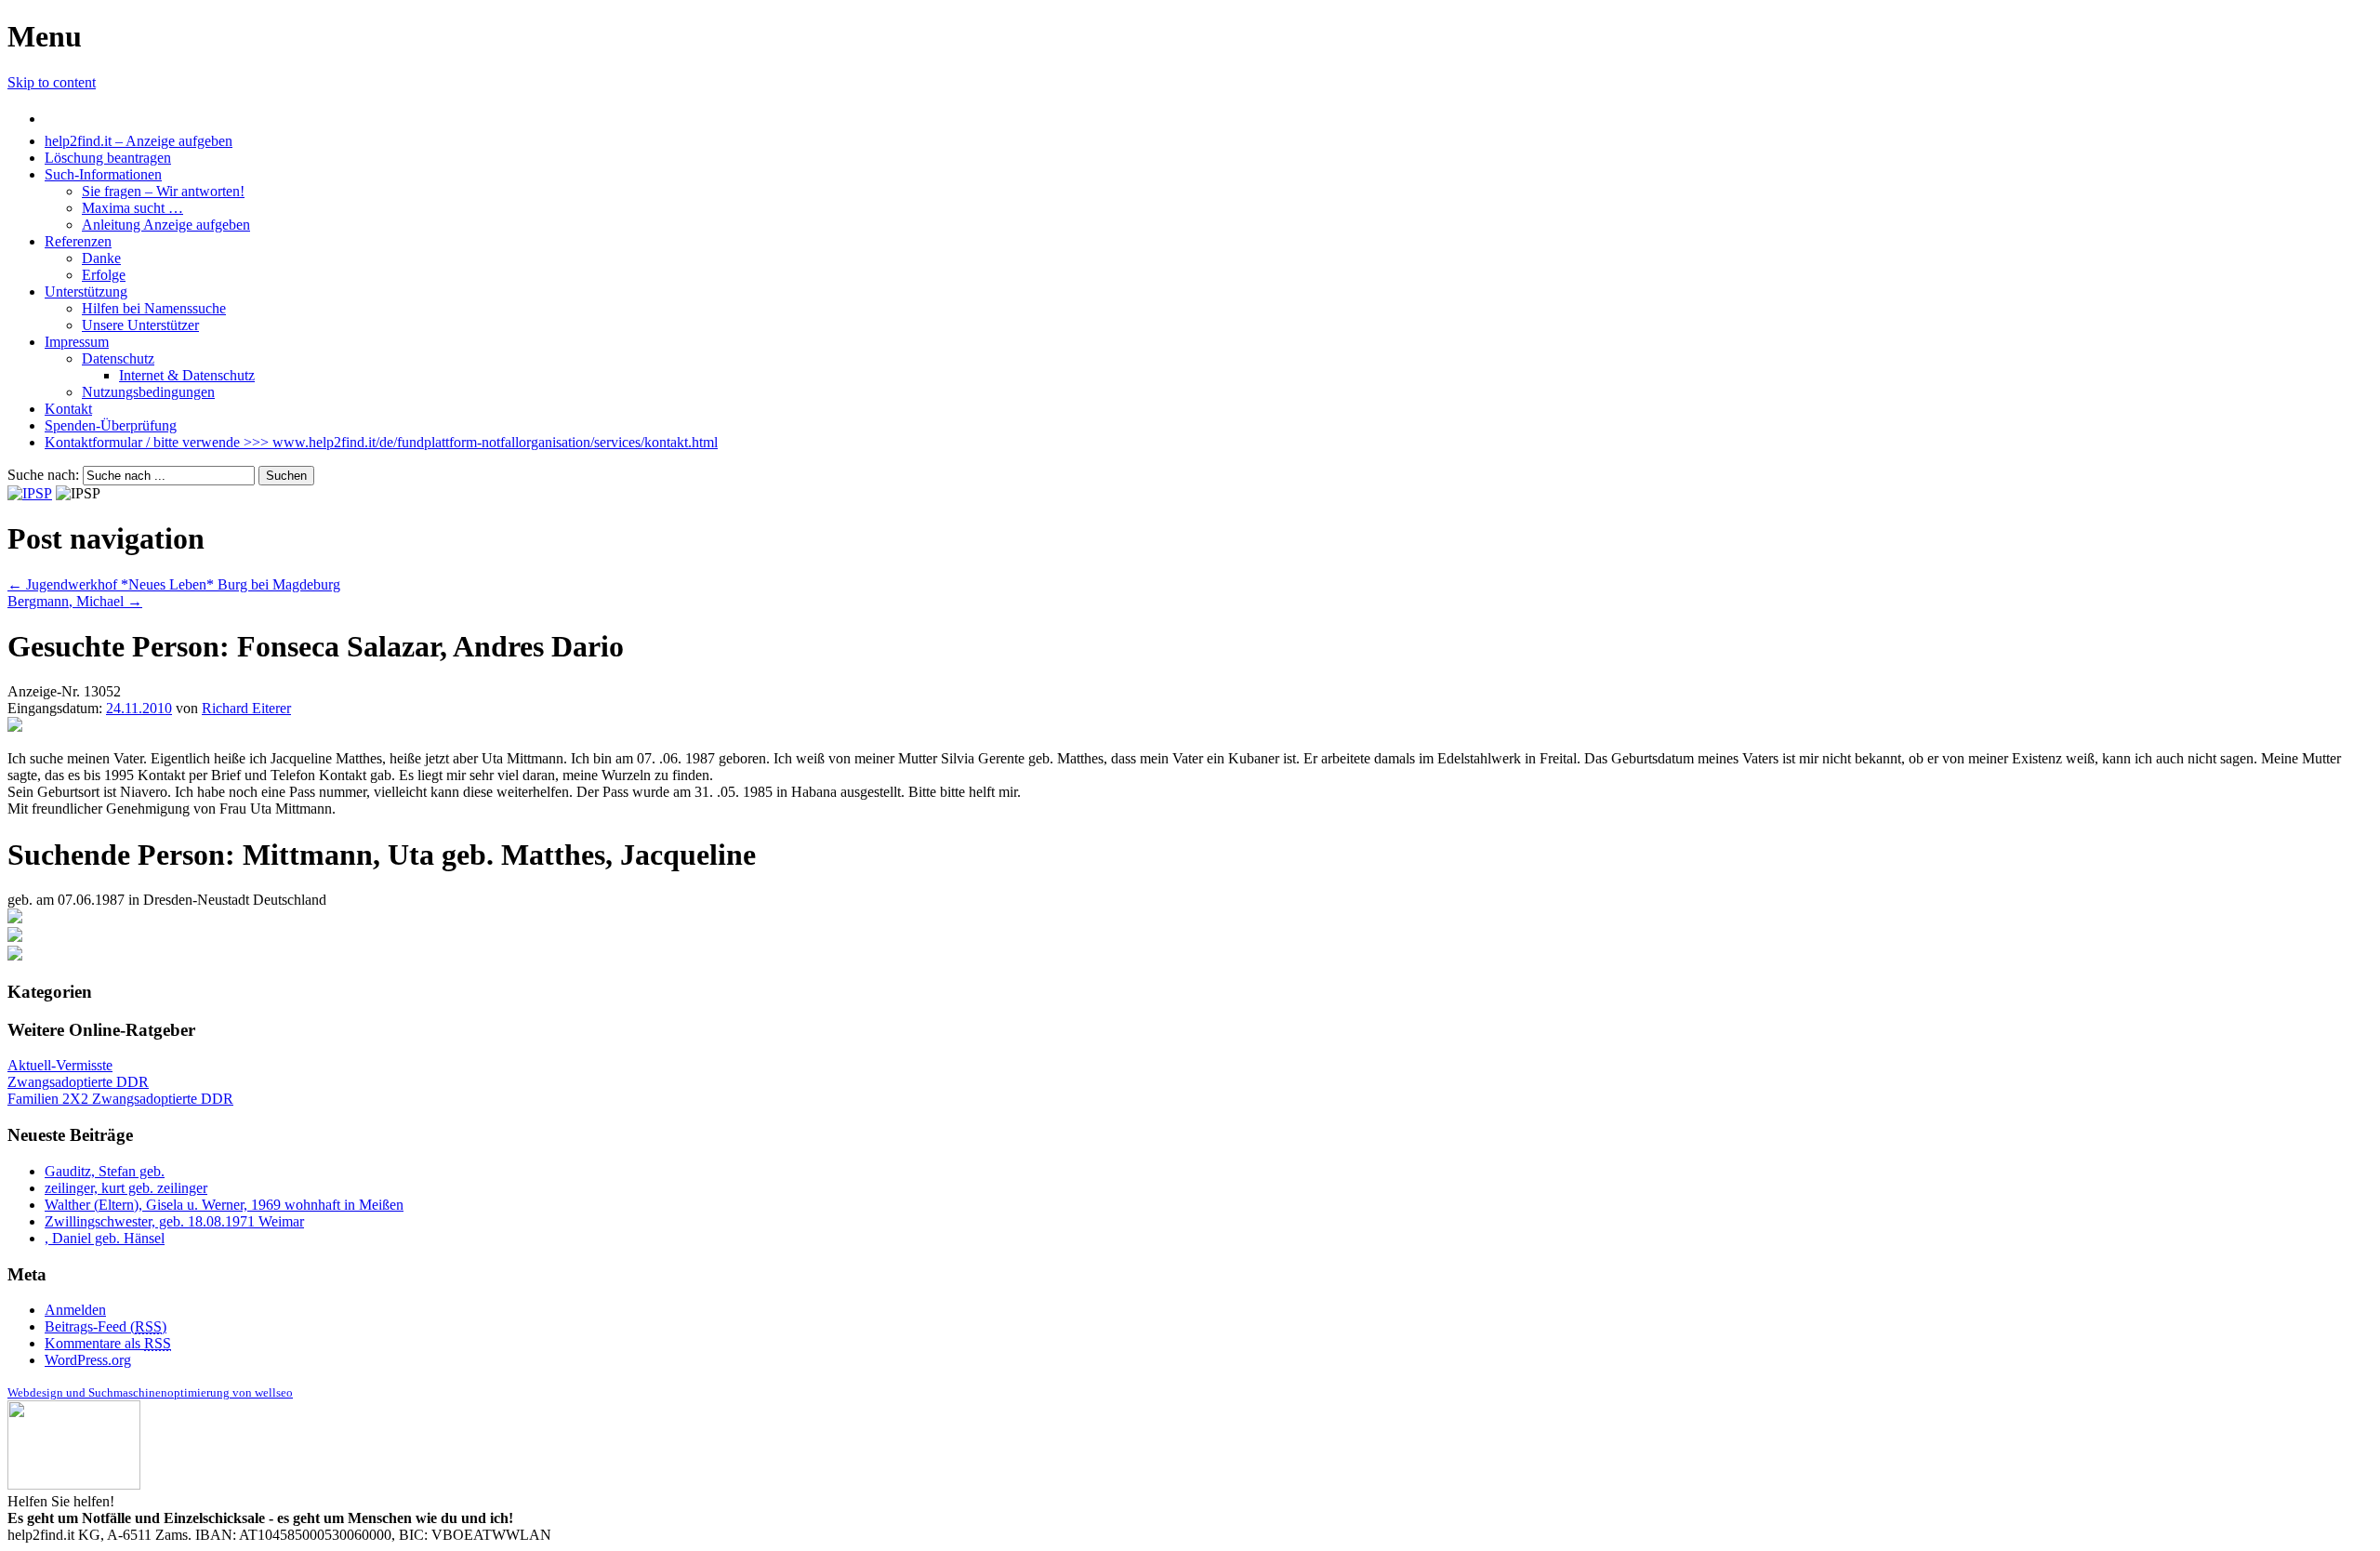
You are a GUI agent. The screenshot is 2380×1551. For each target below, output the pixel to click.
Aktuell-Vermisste (60, 1065)
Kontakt (68, 409)
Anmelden (75, 1310)
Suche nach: (43, 475)
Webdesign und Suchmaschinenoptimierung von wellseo (150, 1392)
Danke (101, 258)
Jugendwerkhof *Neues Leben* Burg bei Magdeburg (174, 584)
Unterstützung (86, 292)
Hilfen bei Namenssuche (154, 308)
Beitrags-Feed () (106, 1326)
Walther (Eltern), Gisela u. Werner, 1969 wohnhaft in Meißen (224, 1205)
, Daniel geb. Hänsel (105, 1238)
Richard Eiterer (246, 708)
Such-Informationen (103, 174)
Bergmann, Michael (75, 601)
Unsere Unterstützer (140, 325)
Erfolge (104, 275)
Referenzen (78, 241)
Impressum (77, 342)
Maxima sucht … (132, 208)
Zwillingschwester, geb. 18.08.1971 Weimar (174, 1221)
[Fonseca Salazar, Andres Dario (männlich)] (15, 727)
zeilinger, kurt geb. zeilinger (126, 1188)
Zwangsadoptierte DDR (78, 1082)
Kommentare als (108, 1343)
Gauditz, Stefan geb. (105, 1171)
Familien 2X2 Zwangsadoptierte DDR (120, 1099)
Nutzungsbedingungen (148, 392)
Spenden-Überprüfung (111, 425)
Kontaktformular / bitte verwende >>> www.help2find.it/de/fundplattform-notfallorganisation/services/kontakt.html (381, 442)
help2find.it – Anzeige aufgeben (139, 141)
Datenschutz (118, 358)
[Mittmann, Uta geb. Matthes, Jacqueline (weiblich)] (15, 918)
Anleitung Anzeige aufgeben (166, 225)
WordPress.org (88, 1360)
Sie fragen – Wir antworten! (163, 191)
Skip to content (52, 82)
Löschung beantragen (108, 158)
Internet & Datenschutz (187, 375)
